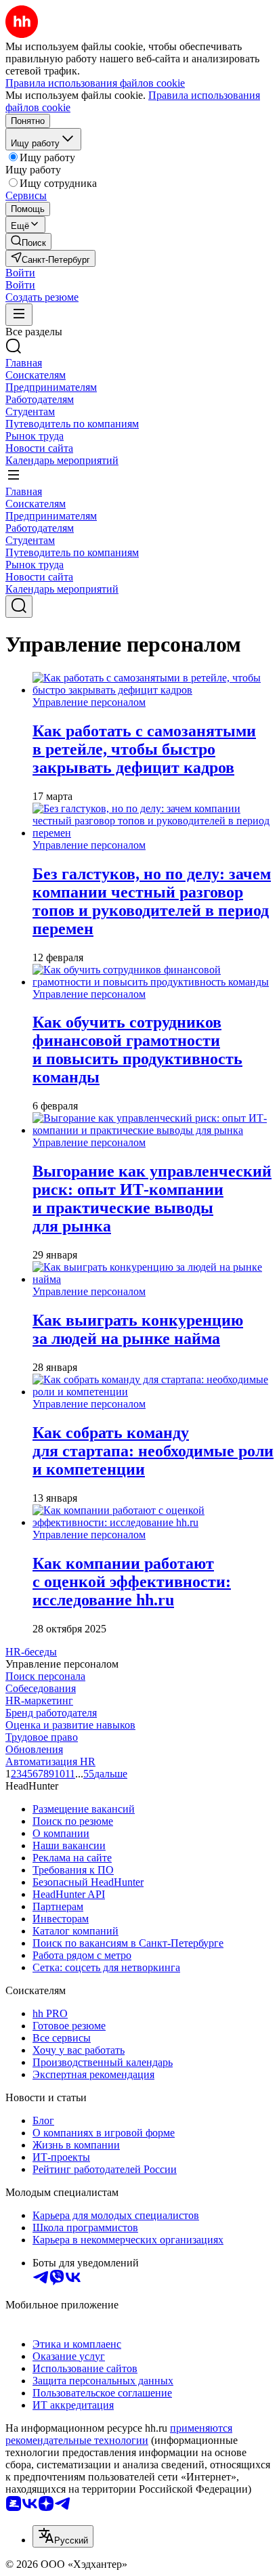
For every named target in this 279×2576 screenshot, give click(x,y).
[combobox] (63, 2536)
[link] (28, 241)
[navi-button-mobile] (19, 315)
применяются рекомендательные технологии (119, 2434)
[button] (20, 273)
